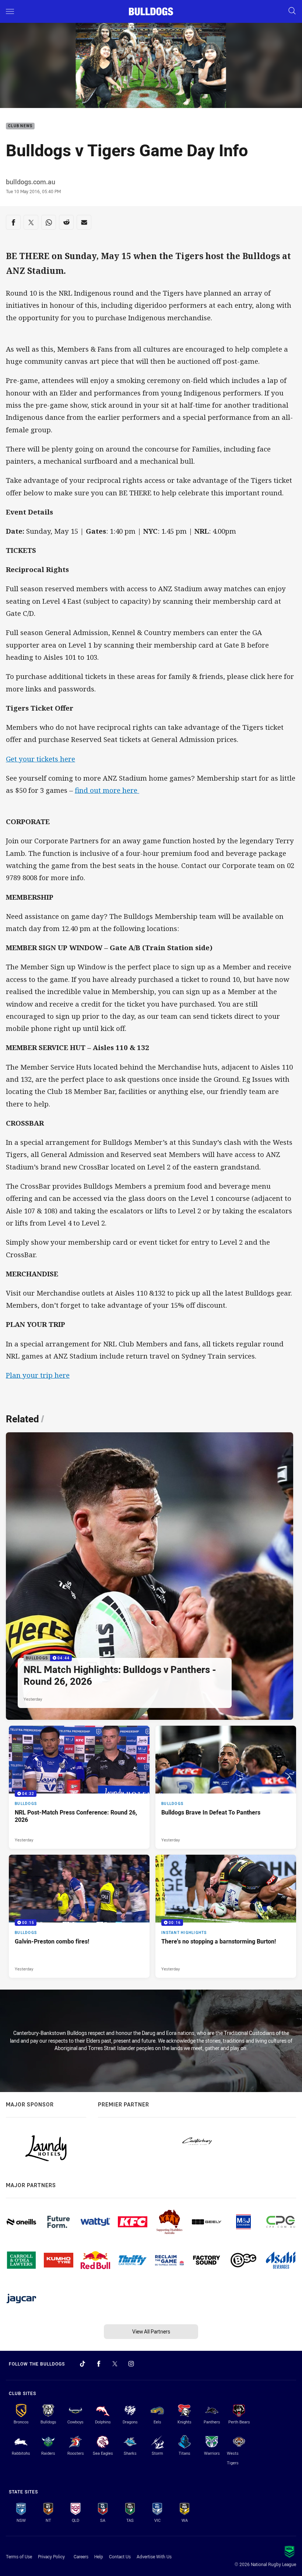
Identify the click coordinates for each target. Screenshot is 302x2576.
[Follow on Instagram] (131, 2364)
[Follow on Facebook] (99, 2364)
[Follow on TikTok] (82, 2364)
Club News (20, 126)
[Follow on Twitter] (115, 2364)
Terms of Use (19, 2556)
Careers (81, 2556)
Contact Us (120, 2556)
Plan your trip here (38, 1375)
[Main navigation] (10, 11)
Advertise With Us (154, 2556)
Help (99, 2556)
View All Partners (151, 2331)
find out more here (107, 790)
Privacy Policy (51, 2556)
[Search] (292, 11)
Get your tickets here (41, 759)
